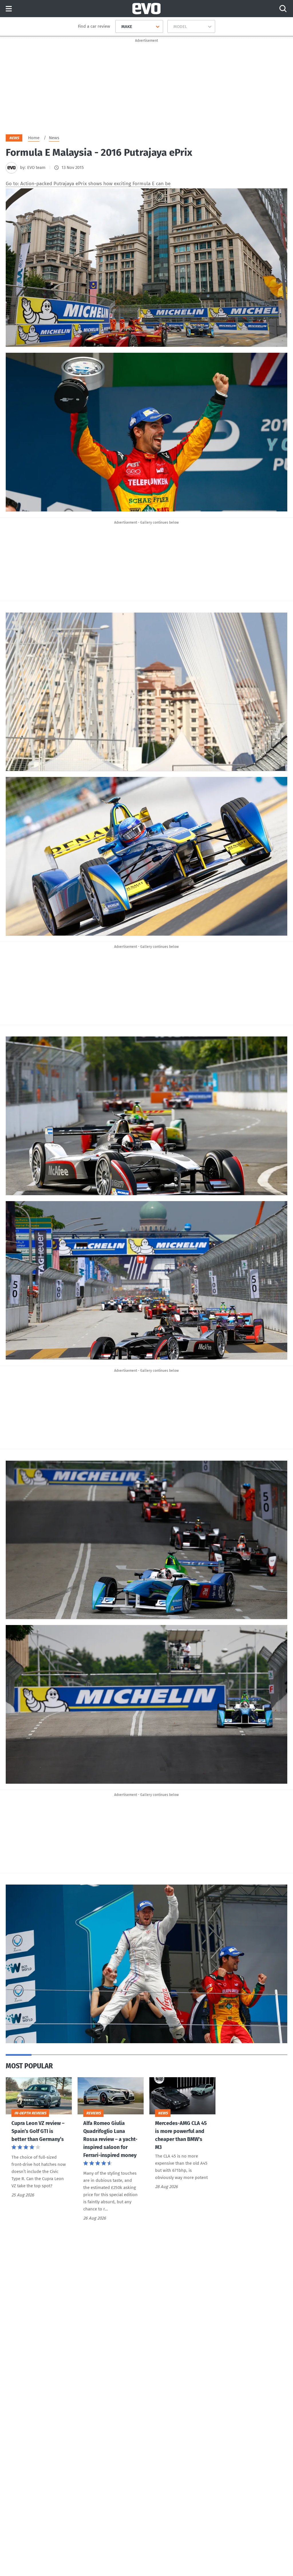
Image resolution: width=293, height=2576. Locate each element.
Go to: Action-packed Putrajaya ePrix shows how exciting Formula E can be (88, 184)
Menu (9, 9)
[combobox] (119, 27)
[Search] (283, 9)
